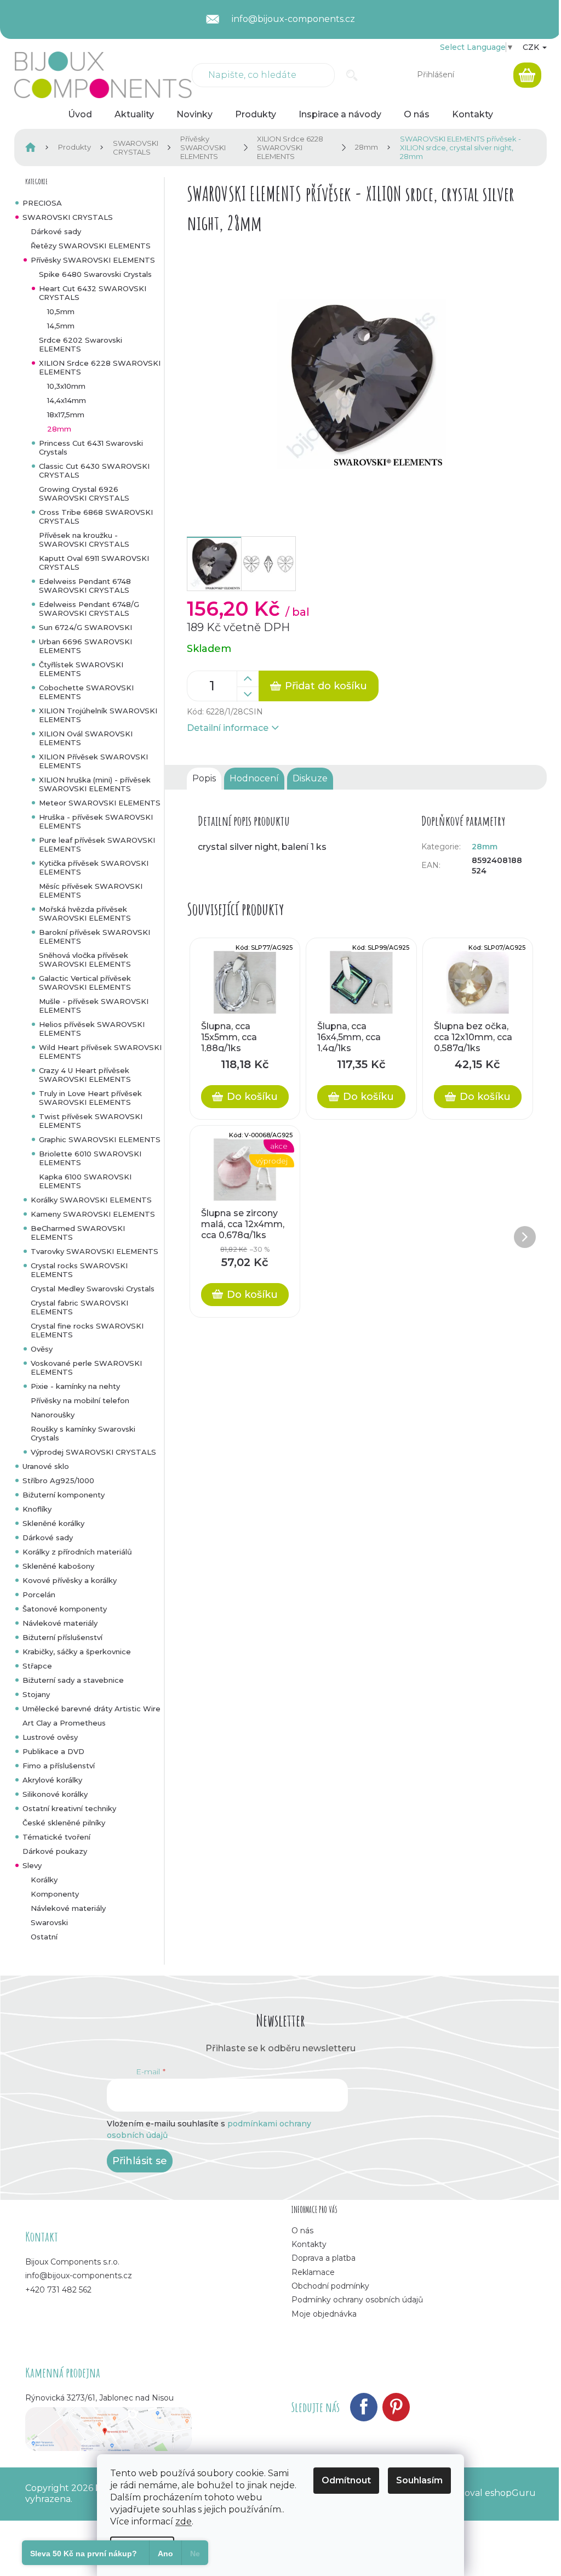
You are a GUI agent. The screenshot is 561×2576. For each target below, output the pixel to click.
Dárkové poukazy (55, 1851)
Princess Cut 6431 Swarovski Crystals (91, 447)
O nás (302, 2231)
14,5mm (61, 326)
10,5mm (61, 311)
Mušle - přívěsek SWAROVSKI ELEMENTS (94, 1006)
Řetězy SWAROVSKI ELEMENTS (91, 246)
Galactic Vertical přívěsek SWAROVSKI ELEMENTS (85, 983)
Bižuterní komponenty (64, 1495)
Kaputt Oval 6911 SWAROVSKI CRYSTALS (94, 563)
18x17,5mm (66, 415)
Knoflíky (37, 1509)
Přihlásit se (140, 2161)
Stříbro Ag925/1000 (58, 1480)
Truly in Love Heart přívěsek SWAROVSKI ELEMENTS (90, 1098)
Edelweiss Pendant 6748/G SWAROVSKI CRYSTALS (89, 609)
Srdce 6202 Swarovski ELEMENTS (81, 344)
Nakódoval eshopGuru (486, 2493)
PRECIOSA (42, 203)
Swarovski (49, 1922)
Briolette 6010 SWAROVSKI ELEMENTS (90, 1158)
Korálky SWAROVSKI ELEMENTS (91, 1200)
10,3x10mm (66, 386)
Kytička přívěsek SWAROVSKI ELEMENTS (94, 867)
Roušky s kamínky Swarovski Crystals (83, 1433)
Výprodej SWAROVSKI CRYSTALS (93, 1452)
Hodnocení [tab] (254, 778)
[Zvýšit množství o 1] (248, 679)
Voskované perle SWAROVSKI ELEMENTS (86, 1368)
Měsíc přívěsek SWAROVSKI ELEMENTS (91, 890)
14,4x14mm (67, 400)
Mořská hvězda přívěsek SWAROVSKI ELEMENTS (85, 913)
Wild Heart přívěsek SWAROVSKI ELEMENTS (100, 1052)
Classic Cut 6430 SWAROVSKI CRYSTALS (94, 470)
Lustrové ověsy (50, 1737)
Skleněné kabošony (58, 1566)
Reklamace (313, 2272)
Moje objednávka (324, 2314)
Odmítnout (346, 2480)
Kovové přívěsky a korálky (70, 1580)
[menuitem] (80, 115)
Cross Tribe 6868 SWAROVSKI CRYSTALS (96, 517)
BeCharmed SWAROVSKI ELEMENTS (78, 1233)
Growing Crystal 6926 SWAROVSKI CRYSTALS (84, 493)
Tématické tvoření (56, 1837)
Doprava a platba (324, 2258)
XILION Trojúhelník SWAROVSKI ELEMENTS (98, 715)
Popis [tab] (204, 778)
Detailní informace (228, 728)
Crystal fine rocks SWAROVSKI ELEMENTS (87, 1330)
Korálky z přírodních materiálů (77, 1552)
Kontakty (309, 2244)
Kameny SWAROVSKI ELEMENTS (93, 1214)
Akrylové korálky (52, 1780)
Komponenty (55, 1894)
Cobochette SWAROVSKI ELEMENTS (86, 692)
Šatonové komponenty (65, 1609)
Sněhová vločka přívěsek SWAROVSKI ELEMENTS (85, 960)
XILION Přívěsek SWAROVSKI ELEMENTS (93, 761)
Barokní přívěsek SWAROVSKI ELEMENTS (95, 937)
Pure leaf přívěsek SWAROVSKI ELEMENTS (97, 844)
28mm (59, 429)
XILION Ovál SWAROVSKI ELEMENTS (86, 738)
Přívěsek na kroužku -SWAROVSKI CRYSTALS (84, 540)
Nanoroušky (53, 1415)
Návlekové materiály (60, 1623)
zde (184, 2521)
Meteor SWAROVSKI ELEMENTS (100, 803)
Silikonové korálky (55, 1794)
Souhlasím (419, 2480)
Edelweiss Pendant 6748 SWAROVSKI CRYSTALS (85, 586)
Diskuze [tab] (310, 778)
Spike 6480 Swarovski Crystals (95, 274)
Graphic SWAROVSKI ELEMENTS (100, 1139)
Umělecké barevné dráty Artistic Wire (91, 1709)
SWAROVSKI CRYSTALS (68, 217)
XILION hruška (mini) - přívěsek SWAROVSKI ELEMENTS (95, 784)
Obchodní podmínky (330, 2286)
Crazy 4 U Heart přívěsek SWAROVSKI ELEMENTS (85, 1075)
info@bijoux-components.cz (79, 2276)
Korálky (44, 1880)
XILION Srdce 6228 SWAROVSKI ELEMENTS (100, 367)
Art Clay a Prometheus (64, 1723)
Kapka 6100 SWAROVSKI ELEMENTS (85, 1181)
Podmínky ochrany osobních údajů (357, 2300)
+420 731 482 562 (58, 2290)
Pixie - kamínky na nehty (75, 1386)
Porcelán (39, 1595)
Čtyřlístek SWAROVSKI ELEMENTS (81, 669)
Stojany (36, 1694)
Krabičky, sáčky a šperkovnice (77, 1652)
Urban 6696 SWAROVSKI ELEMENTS (85, 646)
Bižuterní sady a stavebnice (73, 1680)
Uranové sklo (46, 1466)
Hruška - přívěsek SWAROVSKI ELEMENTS (96, 821)
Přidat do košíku (326, 686)
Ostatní (44, 1937)
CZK (532, 47)
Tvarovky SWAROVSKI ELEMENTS (95, 1251)
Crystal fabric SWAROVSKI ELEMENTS (79, 1307)
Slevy (32, 1865)
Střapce (37, 1666)
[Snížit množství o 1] (248, 694)
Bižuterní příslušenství (62, 1637)
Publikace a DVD (53, 1751)
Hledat (352, 75)
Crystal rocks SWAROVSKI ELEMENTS (79, 1270)
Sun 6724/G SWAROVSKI (85, 627)
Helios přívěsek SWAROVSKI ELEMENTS (92, 1029)
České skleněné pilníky (64, 1823)
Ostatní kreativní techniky (69, 1808)
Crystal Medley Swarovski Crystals (93, 1289)
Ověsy (42, 1349)
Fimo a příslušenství (59, 1766)
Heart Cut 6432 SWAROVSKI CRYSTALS (93, 293)
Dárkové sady (56, 231)
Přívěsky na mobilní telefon (80, 1400)
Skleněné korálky (53, 1523)
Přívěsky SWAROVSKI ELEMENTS (93, 260)
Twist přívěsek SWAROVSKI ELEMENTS (91, 1121)
